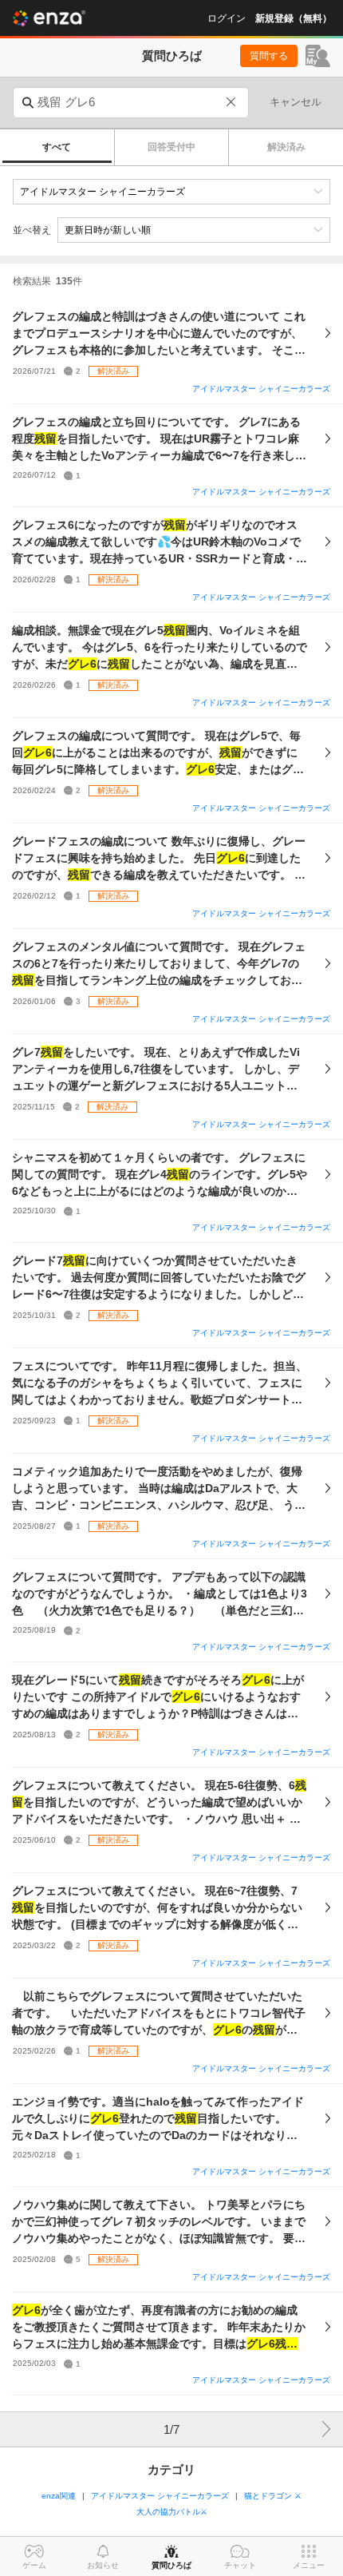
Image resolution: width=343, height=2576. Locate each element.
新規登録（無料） (294, 18)
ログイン (227, 18)
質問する (269, 56)
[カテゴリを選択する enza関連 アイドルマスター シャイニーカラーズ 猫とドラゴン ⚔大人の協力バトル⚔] (171, 192)
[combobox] (131, 103)
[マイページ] (318, 56)
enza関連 (59, 2496)
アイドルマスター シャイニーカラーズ (261, 389)
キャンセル (296, 102)
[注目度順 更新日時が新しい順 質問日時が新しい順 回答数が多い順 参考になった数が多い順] (194, 230)
